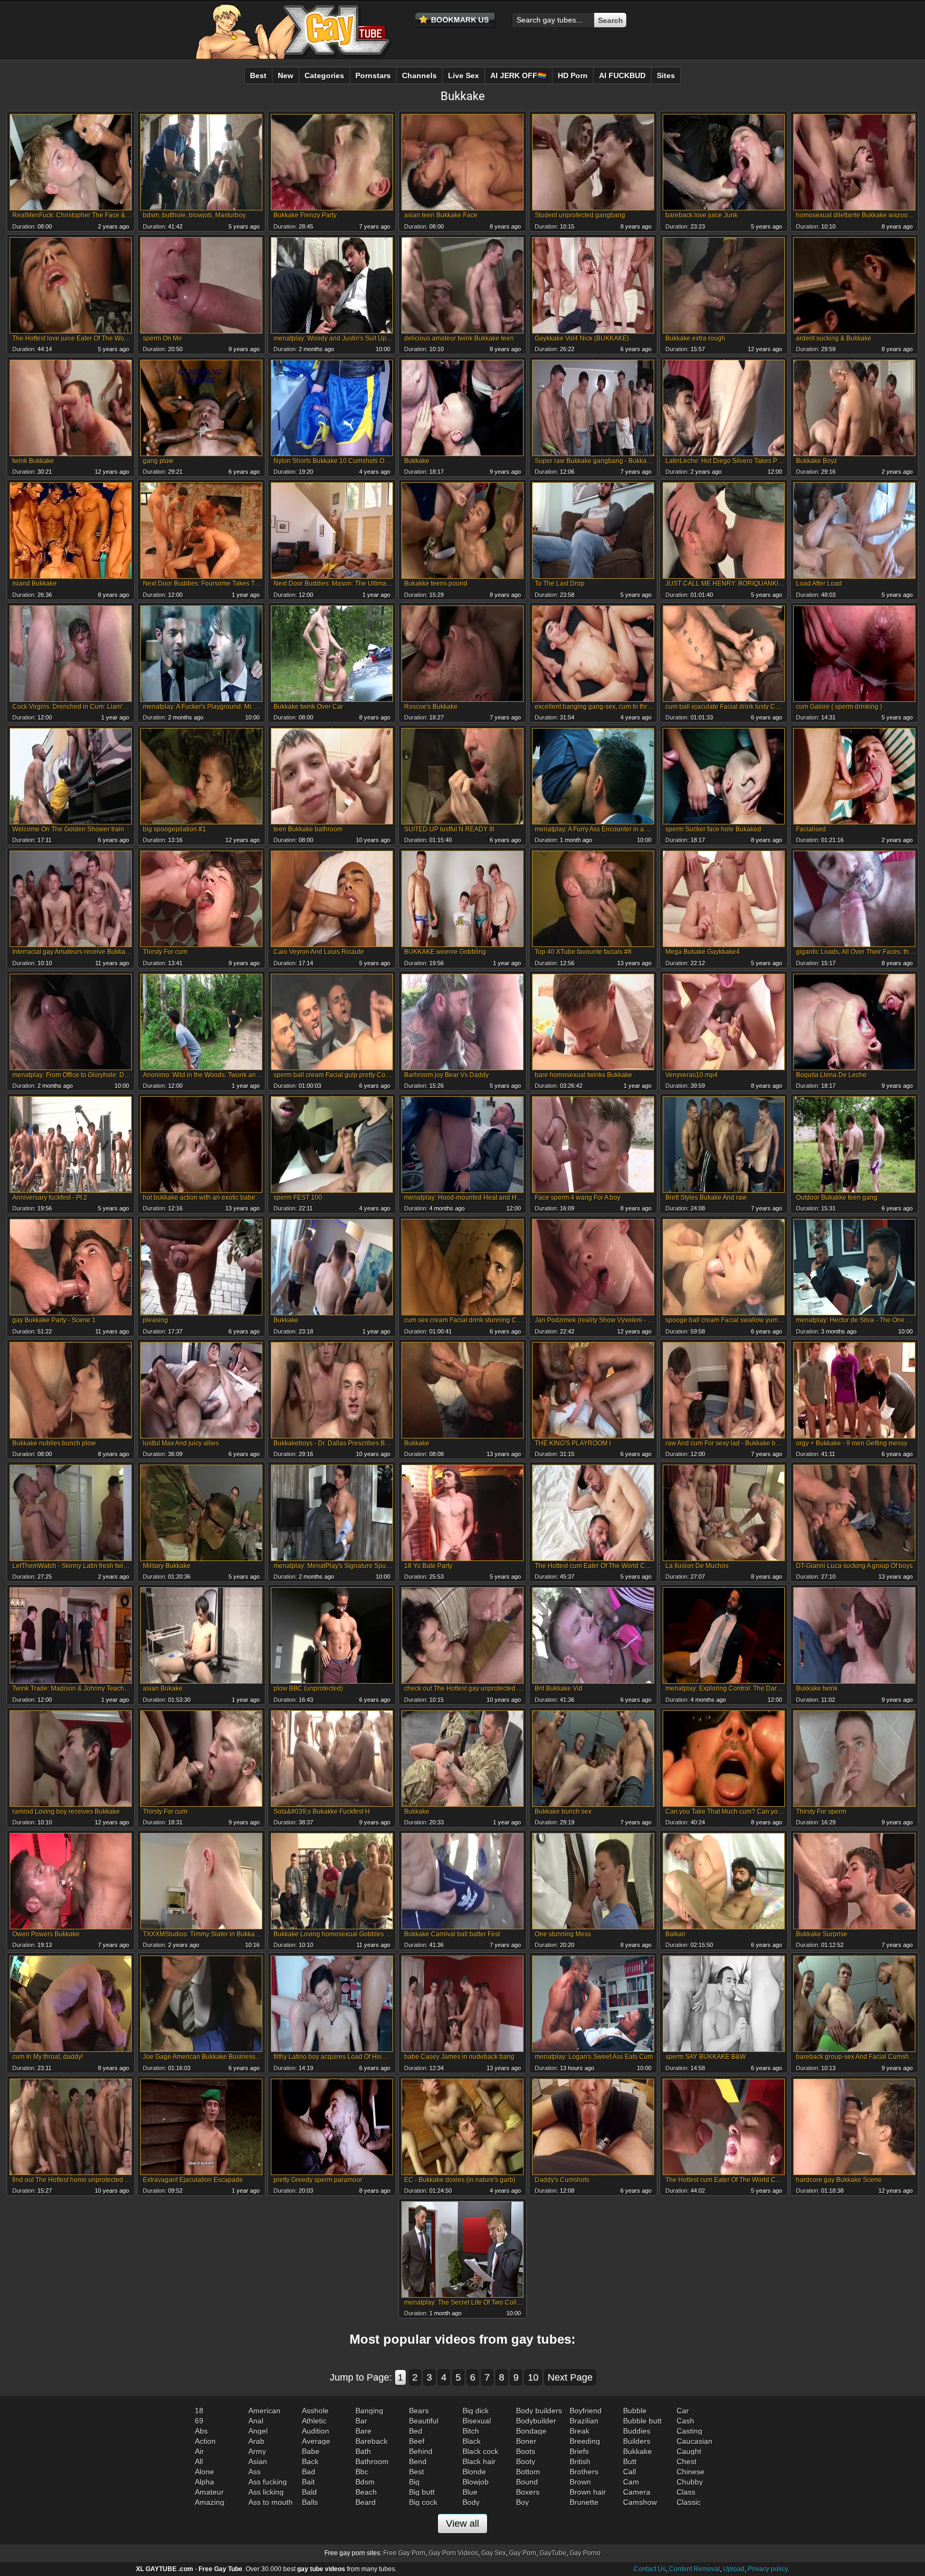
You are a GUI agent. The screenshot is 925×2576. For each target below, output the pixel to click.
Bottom (528, 2472)
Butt (630, 2461)
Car (683, 2411)
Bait (308, 2482)
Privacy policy (768, 2569)
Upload (734, 2569)
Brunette (584, 2502)
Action (205, 2441)
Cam (631, 2482)
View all (462, 2524)
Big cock (423, 2502)
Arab (256, 2441)
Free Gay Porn (404, 2553)
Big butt (422, 2492)
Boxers (528, 2492)
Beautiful (424, 2421)
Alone (204, 2472)
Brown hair (588, 2492)
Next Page (570, 2377)
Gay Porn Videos (453, 2553)
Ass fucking (268, 2482)
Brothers (584, 2472)
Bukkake (638, 2451)
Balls (310, 2502)
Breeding (585, 2441)
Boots (526, 2451)
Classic (689, 2502)
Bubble (635, 2411)
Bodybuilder (536, 2421)
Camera (637, 2492)
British (580, 2461)
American (264, 2411)
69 (199, 2421)
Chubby (690, 2482)
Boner (526, 2441)
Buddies (637, 2431)
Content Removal (695, 2569)
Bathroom (372, 2461)
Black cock (480, 2451)
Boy (522, 2502)
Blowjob (476, 2482)
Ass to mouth (271, 2502)
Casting (689, 2431)
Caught (689, 2451)
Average (316, 2441)
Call (630, 2472)
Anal (256, 2421)
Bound (527, 2482)
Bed (416, 2431)
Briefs (579, 2451)
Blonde (474, 2472)
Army (257, 2451)
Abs (201, 2431)
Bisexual (477, 2421)
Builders (637, 2441)
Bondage (531, 2431)
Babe (311, 2451)
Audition (316, 2431)
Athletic (314, 2421)
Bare (363, 2431)
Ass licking (266, 2492)
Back (310, 2461)
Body (471, 2502)
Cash (685, 2421)
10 (533, 2377)
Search (611, 20)
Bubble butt (642, 2421)
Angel (258, 2431)
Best (416, 2472)
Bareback (371, 2441)
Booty (526, 2461)
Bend (418, 2461)
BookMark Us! (456, 20)
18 (199, 2411)
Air (199, 2451)
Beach (366, 2492)
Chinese (691, 2472)
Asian (258, 2461)
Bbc (362, 2472)
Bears (419, 2411)
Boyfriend (586, 2411)
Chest (687, 2461)
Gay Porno (585, 2553)
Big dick (476, 2411)
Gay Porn (523, 2553)
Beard (366, 2502)
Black (472, 2441)
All (199, 2461)
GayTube (553, 2553)
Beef (417, 2441)
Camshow (640, 2502)
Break (579, 2431)
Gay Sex (494, 2553)
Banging (369, 2411)
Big (414, 2482)
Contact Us (650, 2569)
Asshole (315, 2411)
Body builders (539, 2411)
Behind (421, 2451)
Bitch (471, 2431)
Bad (309, 2472)
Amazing (210, 2502)
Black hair (479, 2461)
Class (686, 2492)
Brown (580, 2482)
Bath (363, 2451)
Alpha (204, 2482)
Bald (309, 2492)
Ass (255, 2472)
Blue (470, 2492)
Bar (361, 2421)
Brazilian (584, 2421)
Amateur (209, 2492)
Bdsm (365, 2482)
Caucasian (695, 2441)
